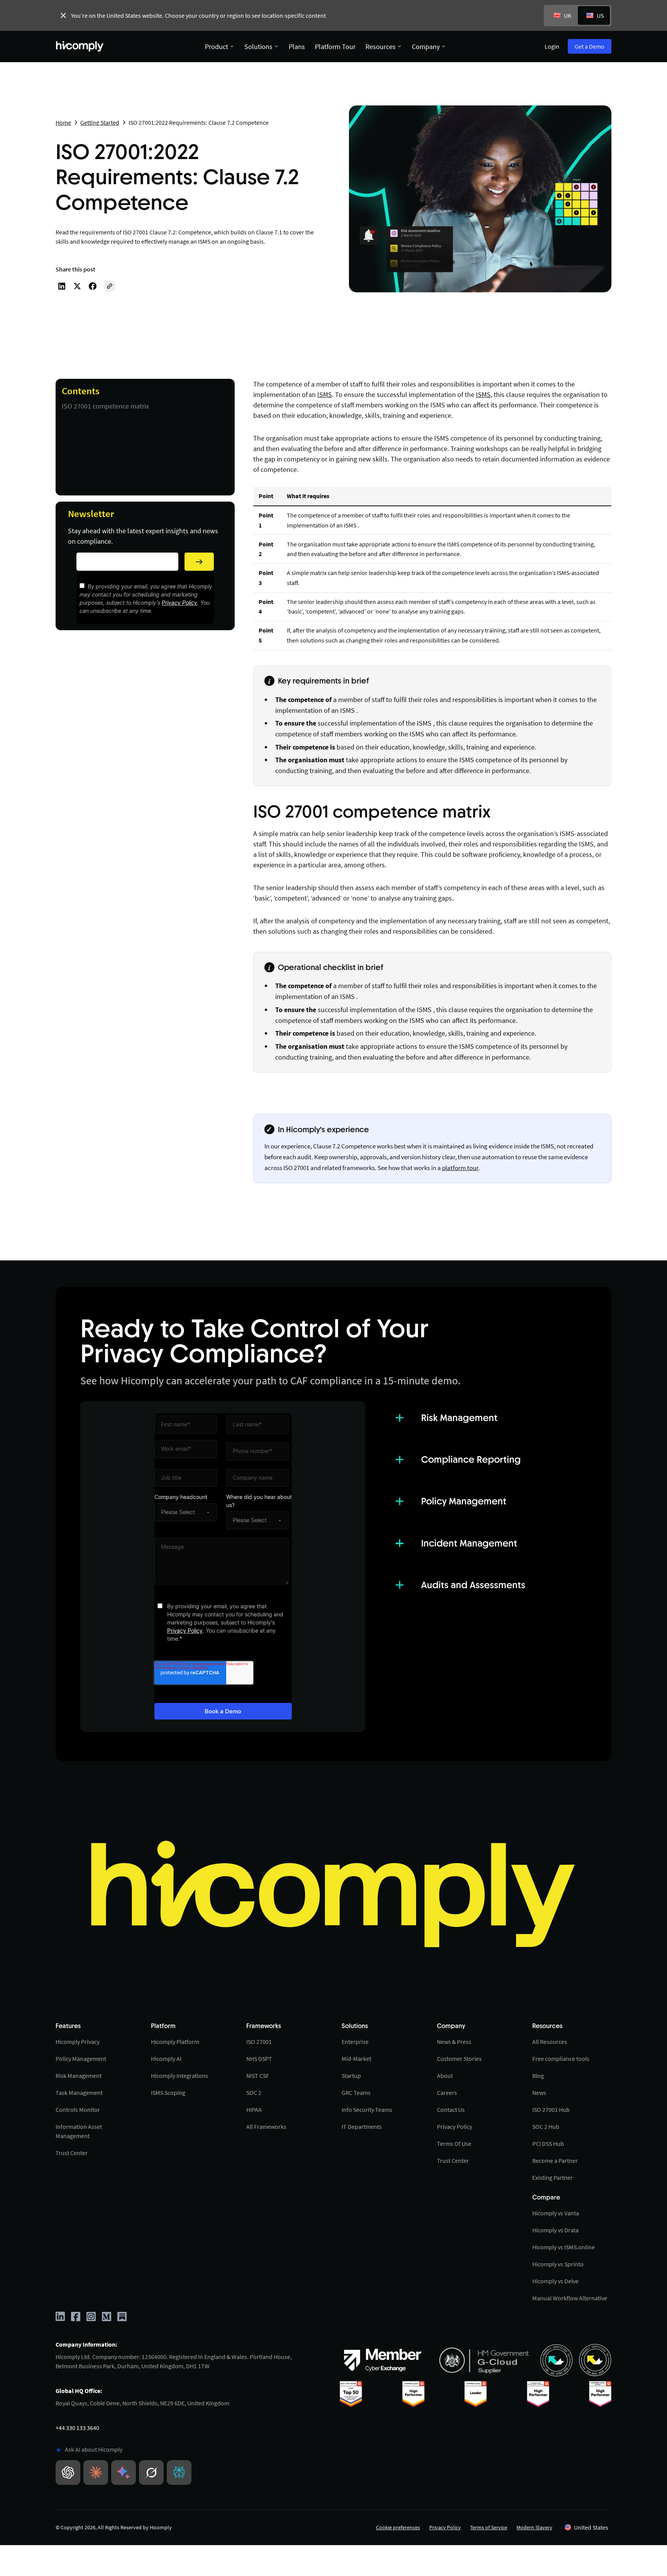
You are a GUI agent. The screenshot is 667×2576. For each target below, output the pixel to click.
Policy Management (81, 2059)
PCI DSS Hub (548, 2144)
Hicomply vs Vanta (556, 2213)
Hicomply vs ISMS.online (564, 2247)
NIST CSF (258, 2076)
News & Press (454, 2042)
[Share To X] (77, 286)
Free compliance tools (561, 2059)
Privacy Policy (179, 603)
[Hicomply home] (81, 46)
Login (552, 46)
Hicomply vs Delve (555, 2281)
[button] (587, 2527)
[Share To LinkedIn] (62, 286)
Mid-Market (356, 2059)
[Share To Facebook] (93, 286)
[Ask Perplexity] (179, 2473)
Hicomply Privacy (78, 2042)
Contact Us (451, 2110)
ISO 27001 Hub (551, 2110)
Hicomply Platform (175, 2042)
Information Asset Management (79, 2131)
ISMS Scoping (168, 2093)
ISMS (325, 394)
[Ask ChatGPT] (68, 2473)
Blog (538, 2076)
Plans (297, 47)
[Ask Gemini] (124, 2473)
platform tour (460, 1168)
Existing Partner (553, 2177)
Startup (351, 2076)
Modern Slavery (534, 2527)
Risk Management (79, 2076)
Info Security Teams (367, 2110)
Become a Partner (555, 2161)
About (445, 2076)
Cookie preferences (398, 2527)
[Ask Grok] (151, 2473)
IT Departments (362, 2127)
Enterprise (355, 2042)
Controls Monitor (78, 2110)
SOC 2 (254, 2093)
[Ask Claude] (96, 2473)
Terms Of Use (454, 2144)
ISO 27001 (259, 2042)
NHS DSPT (259, 2059)
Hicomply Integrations (179, 2076)
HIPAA (254, 2110)
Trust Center (72, 2153)
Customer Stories (459, 2059)
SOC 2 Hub (546, 2127)
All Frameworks (266, 2127)
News (539, 2093)
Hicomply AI (166, 2059)
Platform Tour (335, 47)
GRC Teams (356, 2093)
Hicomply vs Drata (555, 2230)
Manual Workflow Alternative (570, 2298)
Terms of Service (489, 2527)
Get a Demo (590, 46)
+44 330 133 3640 (77, 2428)
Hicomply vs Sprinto (558, 2264)
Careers (447, 2093)
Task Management (79, 2093)
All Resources (550, 2042)
